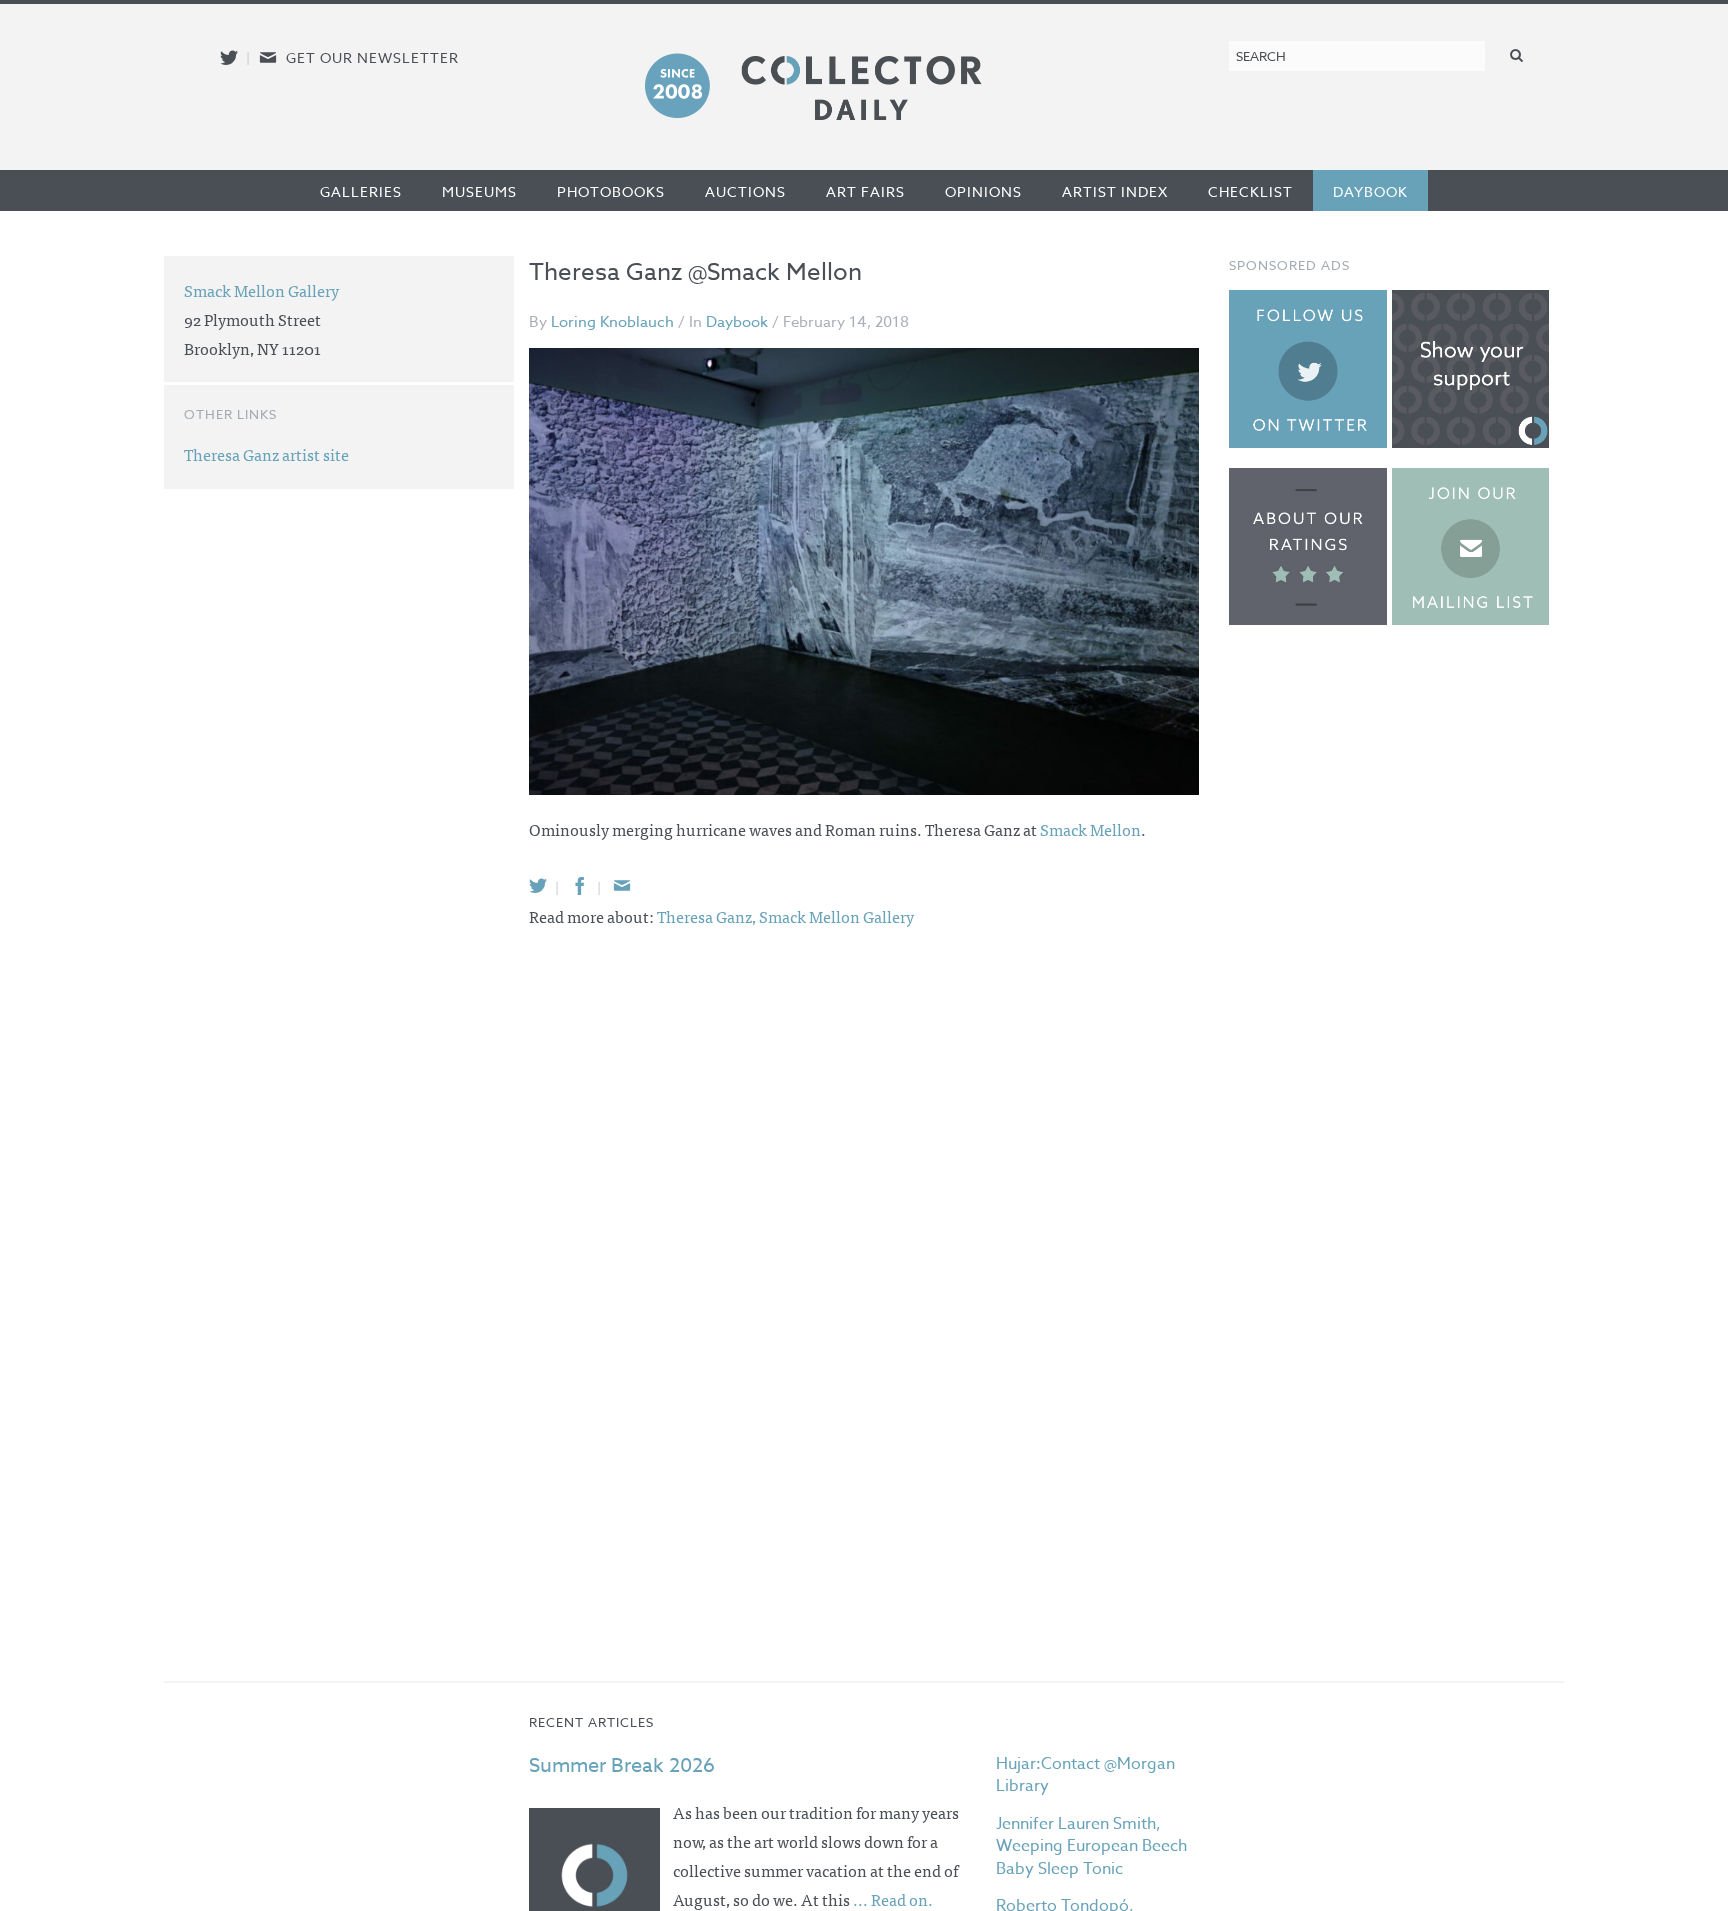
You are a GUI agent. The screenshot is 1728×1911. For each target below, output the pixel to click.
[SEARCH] (1517, 54)
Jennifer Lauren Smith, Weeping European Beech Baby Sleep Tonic (1091, 1846)
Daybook (1370, 191)
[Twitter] (538, 885)
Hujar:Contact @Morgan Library (1085, 1775)
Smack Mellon (1090, 829)
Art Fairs (865, 191)
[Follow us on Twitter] (229, 57)
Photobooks (611, 191)
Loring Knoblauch (612, 322)
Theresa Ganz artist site (266, 454)
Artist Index (1115, 191)
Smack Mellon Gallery (836, 916)
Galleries (361, 191)
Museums (479, 191)
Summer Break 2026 (622, 1765)
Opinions (983, 191)
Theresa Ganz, (708, 916)
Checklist (1250, 191)
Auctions (745, 191)
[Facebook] (580, 885)
